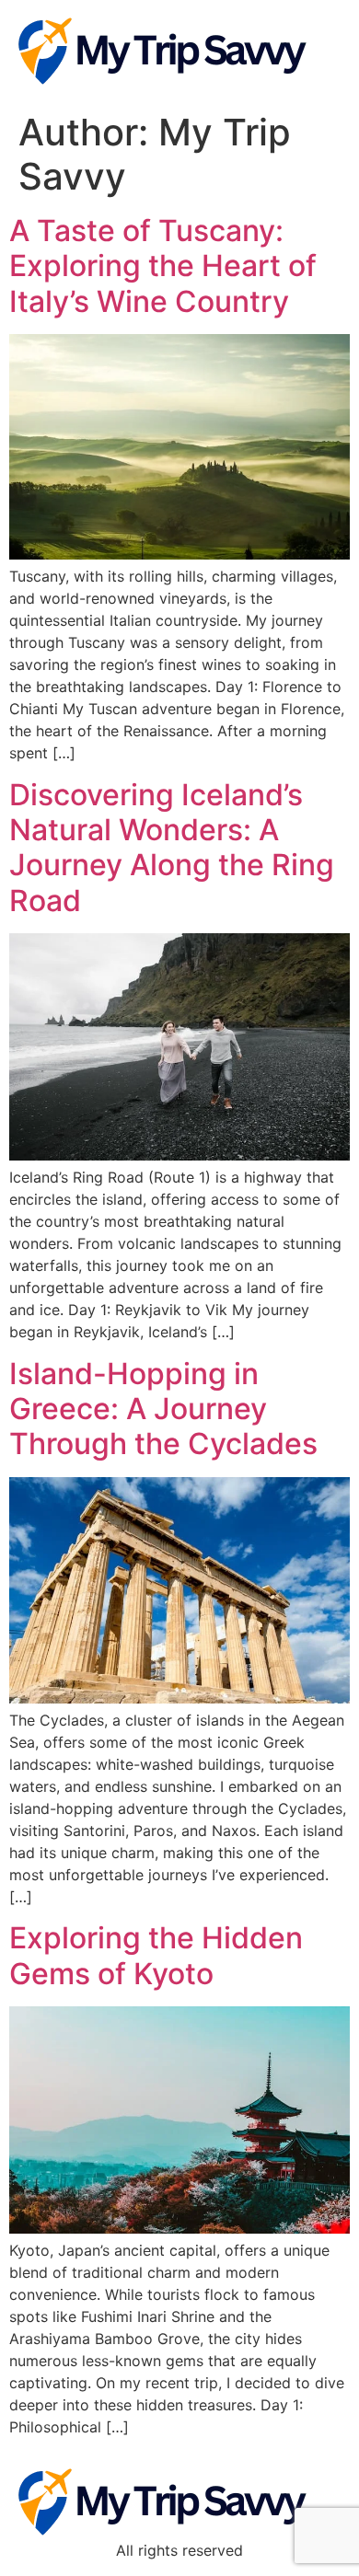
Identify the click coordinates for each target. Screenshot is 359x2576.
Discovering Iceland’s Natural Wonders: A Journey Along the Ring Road (172, 848)
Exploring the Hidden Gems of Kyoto (156, 1955)
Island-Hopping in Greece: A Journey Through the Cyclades (163, 1409)
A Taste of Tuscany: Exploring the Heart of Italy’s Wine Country (163, 266)
